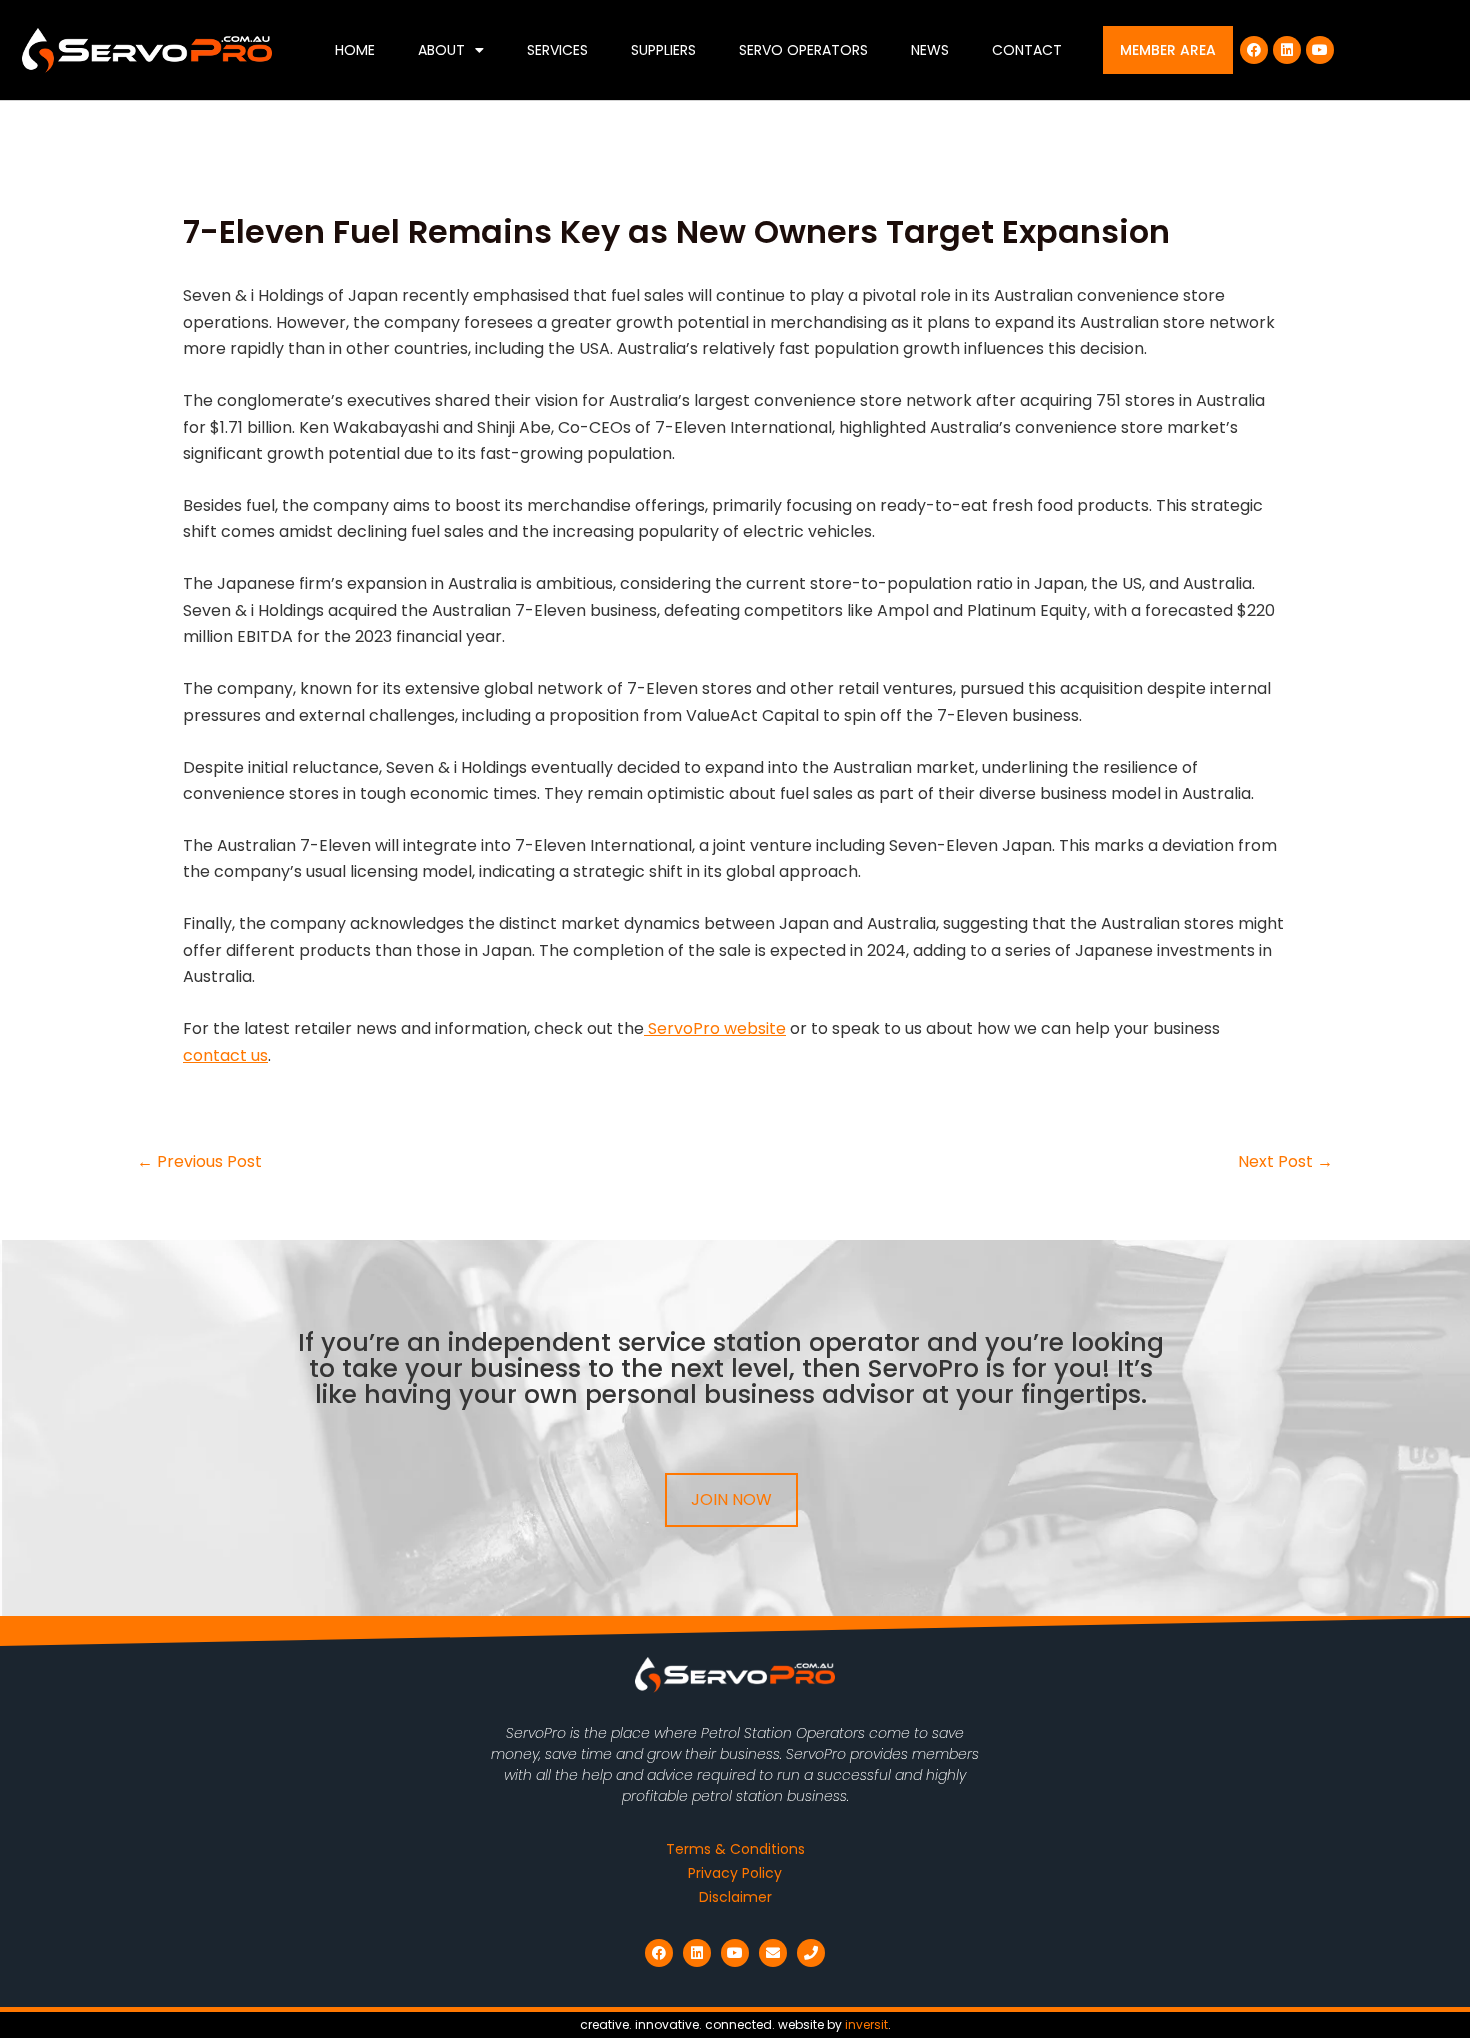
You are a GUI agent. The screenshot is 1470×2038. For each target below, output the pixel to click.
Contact (1027, 50)
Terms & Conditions (735, 1849)
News (930, 50)
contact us (225, 1055)
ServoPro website (715, 1028)
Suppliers (663, 50)
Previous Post (199, 1162)
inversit (866, 2024)
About (441, 50)
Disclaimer (735, 1897)
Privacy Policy (735, 1873)
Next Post (1285, 1162)
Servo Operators (803, 50)
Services (557, 50)
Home (355, 50)
